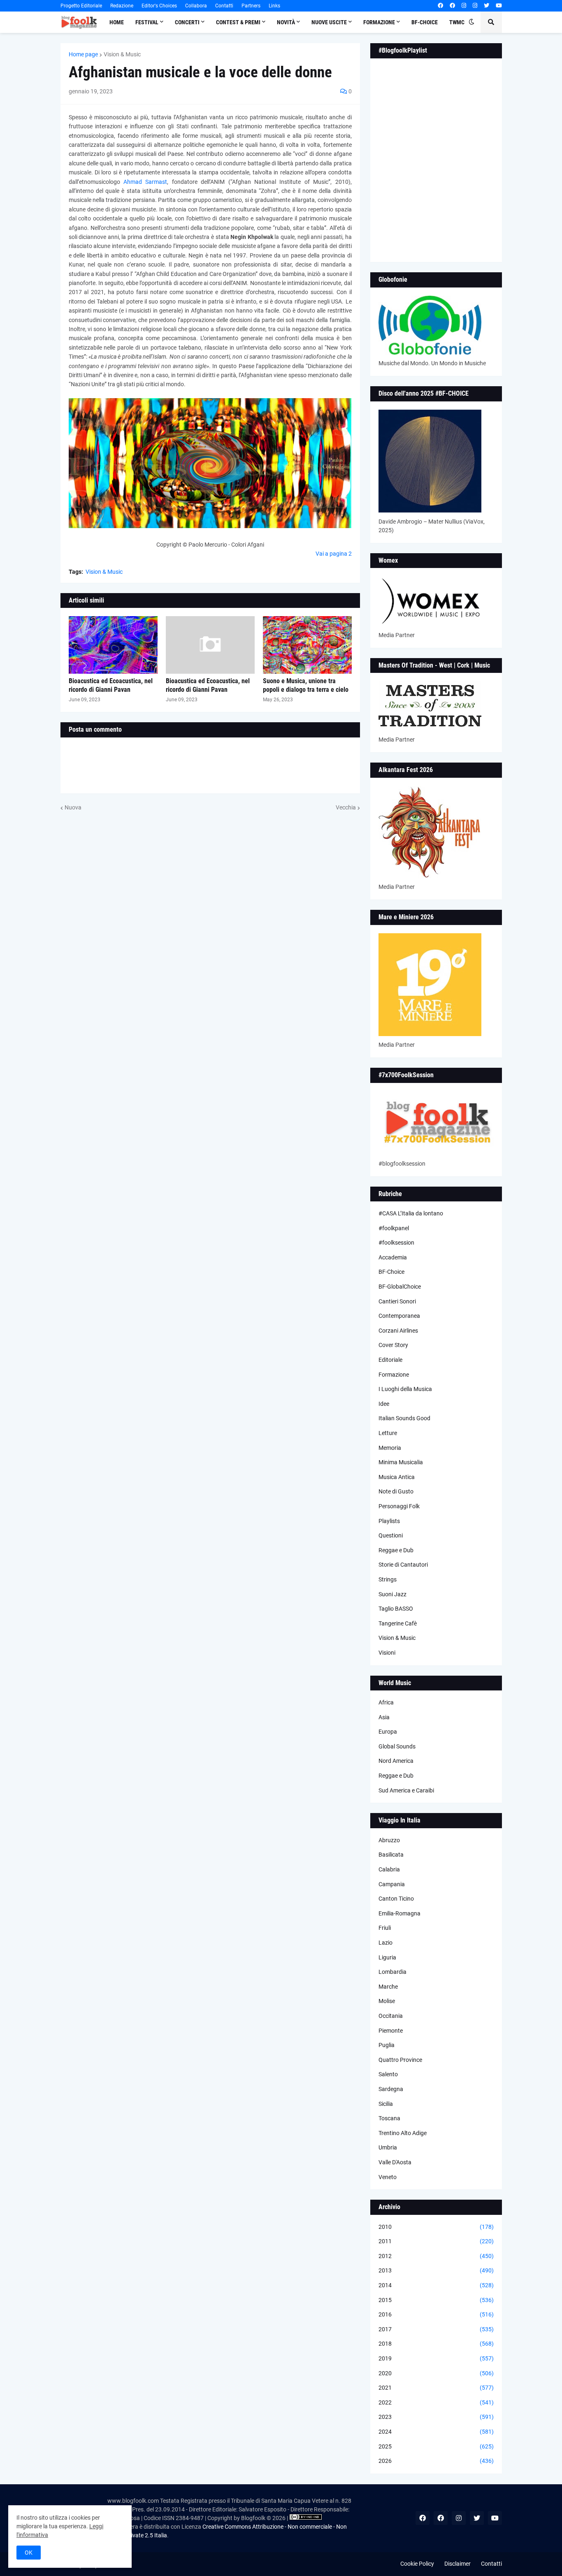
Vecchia (346, 807)
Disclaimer (457, 2564)
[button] (471, 22)
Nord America (396, 1761)
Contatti (224, 6)
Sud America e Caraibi (406, 1790)
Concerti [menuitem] (187, 22)
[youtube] (499, 6)
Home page (83, 54)
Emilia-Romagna (399, 1913)
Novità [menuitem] (286, 22)
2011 (436, 2241)
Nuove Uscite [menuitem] (329, 22)
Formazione (394, 1375)
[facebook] (440, 6)
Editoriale (390, 1360)
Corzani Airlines (398, 1331)
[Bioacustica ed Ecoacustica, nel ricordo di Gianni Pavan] (113, 645)
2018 (436, 2344)
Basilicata (391, 1855)
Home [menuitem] (117, 22)
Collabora (196, 6)
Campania (392, 1884)
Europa (388, 1732)
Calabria (389, 1869)
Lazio (386, 1943)
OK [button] (29, 2553)
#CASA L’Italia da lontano (411, 1213)
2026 (436, 2461)
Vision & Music (122, 54)
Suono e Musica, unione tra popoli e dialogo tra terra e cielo (306, 685)
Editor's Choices (159, 6)
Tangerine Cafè (398, 1623)
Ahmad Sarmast (145, 182)
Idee (384, 1404)
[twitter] (487, 6)
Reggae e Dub (396, 1550)
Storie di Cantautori (403, 1565)
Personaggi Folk (399, 1506)
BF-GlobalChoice (400, 1287)
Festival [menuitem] (147, 22)
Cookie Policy (417, 2564)
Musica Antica (397, 1477)
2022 (436, 2402)
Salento (388, 2074)
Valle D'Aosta (395, 2162)
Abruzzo (389, 1840)
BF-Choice (391, 1272)
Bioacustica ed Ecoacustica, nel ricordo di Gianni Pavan (111, 685)
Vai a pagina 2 (334, 554)
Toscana (389, 2118)
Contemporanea (399, 1316)
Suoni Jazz (392, 1594)
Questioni (391, 1535)
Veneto (388, 2177)
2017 (436, 2329)
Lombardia (392, 1972)
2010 (436, 2227)
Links (274, 6)
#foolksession (396, 1243)
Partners (251, 6)
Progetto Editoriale (81, 6)
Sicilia (386, 2104)
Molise (387, 2001)
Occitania (391, 2016)
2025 (436, 2446)
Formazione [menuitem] (379, 22)
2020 (436, 2373)
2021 (436, 2388)
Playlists (389, 1521)
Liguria (387, 1957)
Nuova (73, 807)
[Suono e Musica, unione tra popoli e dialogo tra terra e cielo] (307, 645)
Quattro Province (400, 2060)
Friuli (385, 1928)
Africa (386, 1702)
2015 (436, 2300)
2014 (436, 2285)
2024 (436, 2432)
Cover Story (393, 1345)
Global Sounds (397, 1746)
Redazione (122, 6)
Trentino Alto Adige (403, 2133)
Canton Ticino (396, 1899)
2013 (436, 2270)
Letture (388, 1433)
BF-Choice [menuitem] (425, 22)
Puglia (387, 2045)
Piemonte (391, 2031)
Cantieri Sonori (397, 1301)
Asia (384, 1717)
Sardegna (391, 2089)
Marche (388, 1987)
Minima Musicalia (401, 1462)
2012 (436, 2256)
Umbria (388, 2147)
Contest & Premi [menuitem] (238, 22)
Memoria (390, 1448)
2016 (436, 2314)
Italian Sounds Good (404, 1418)
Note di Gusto (396, 1491)
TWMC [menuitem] (457, 22)
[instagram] (464, 6)
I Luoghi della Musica (405, 1389)
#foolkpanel (394, 1228)
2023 (436, 2417)
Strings (388, 1579)
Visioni (387, 1653)
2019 (436, 2358)
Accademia (393, 1257)
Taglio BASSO (396, 1609)
